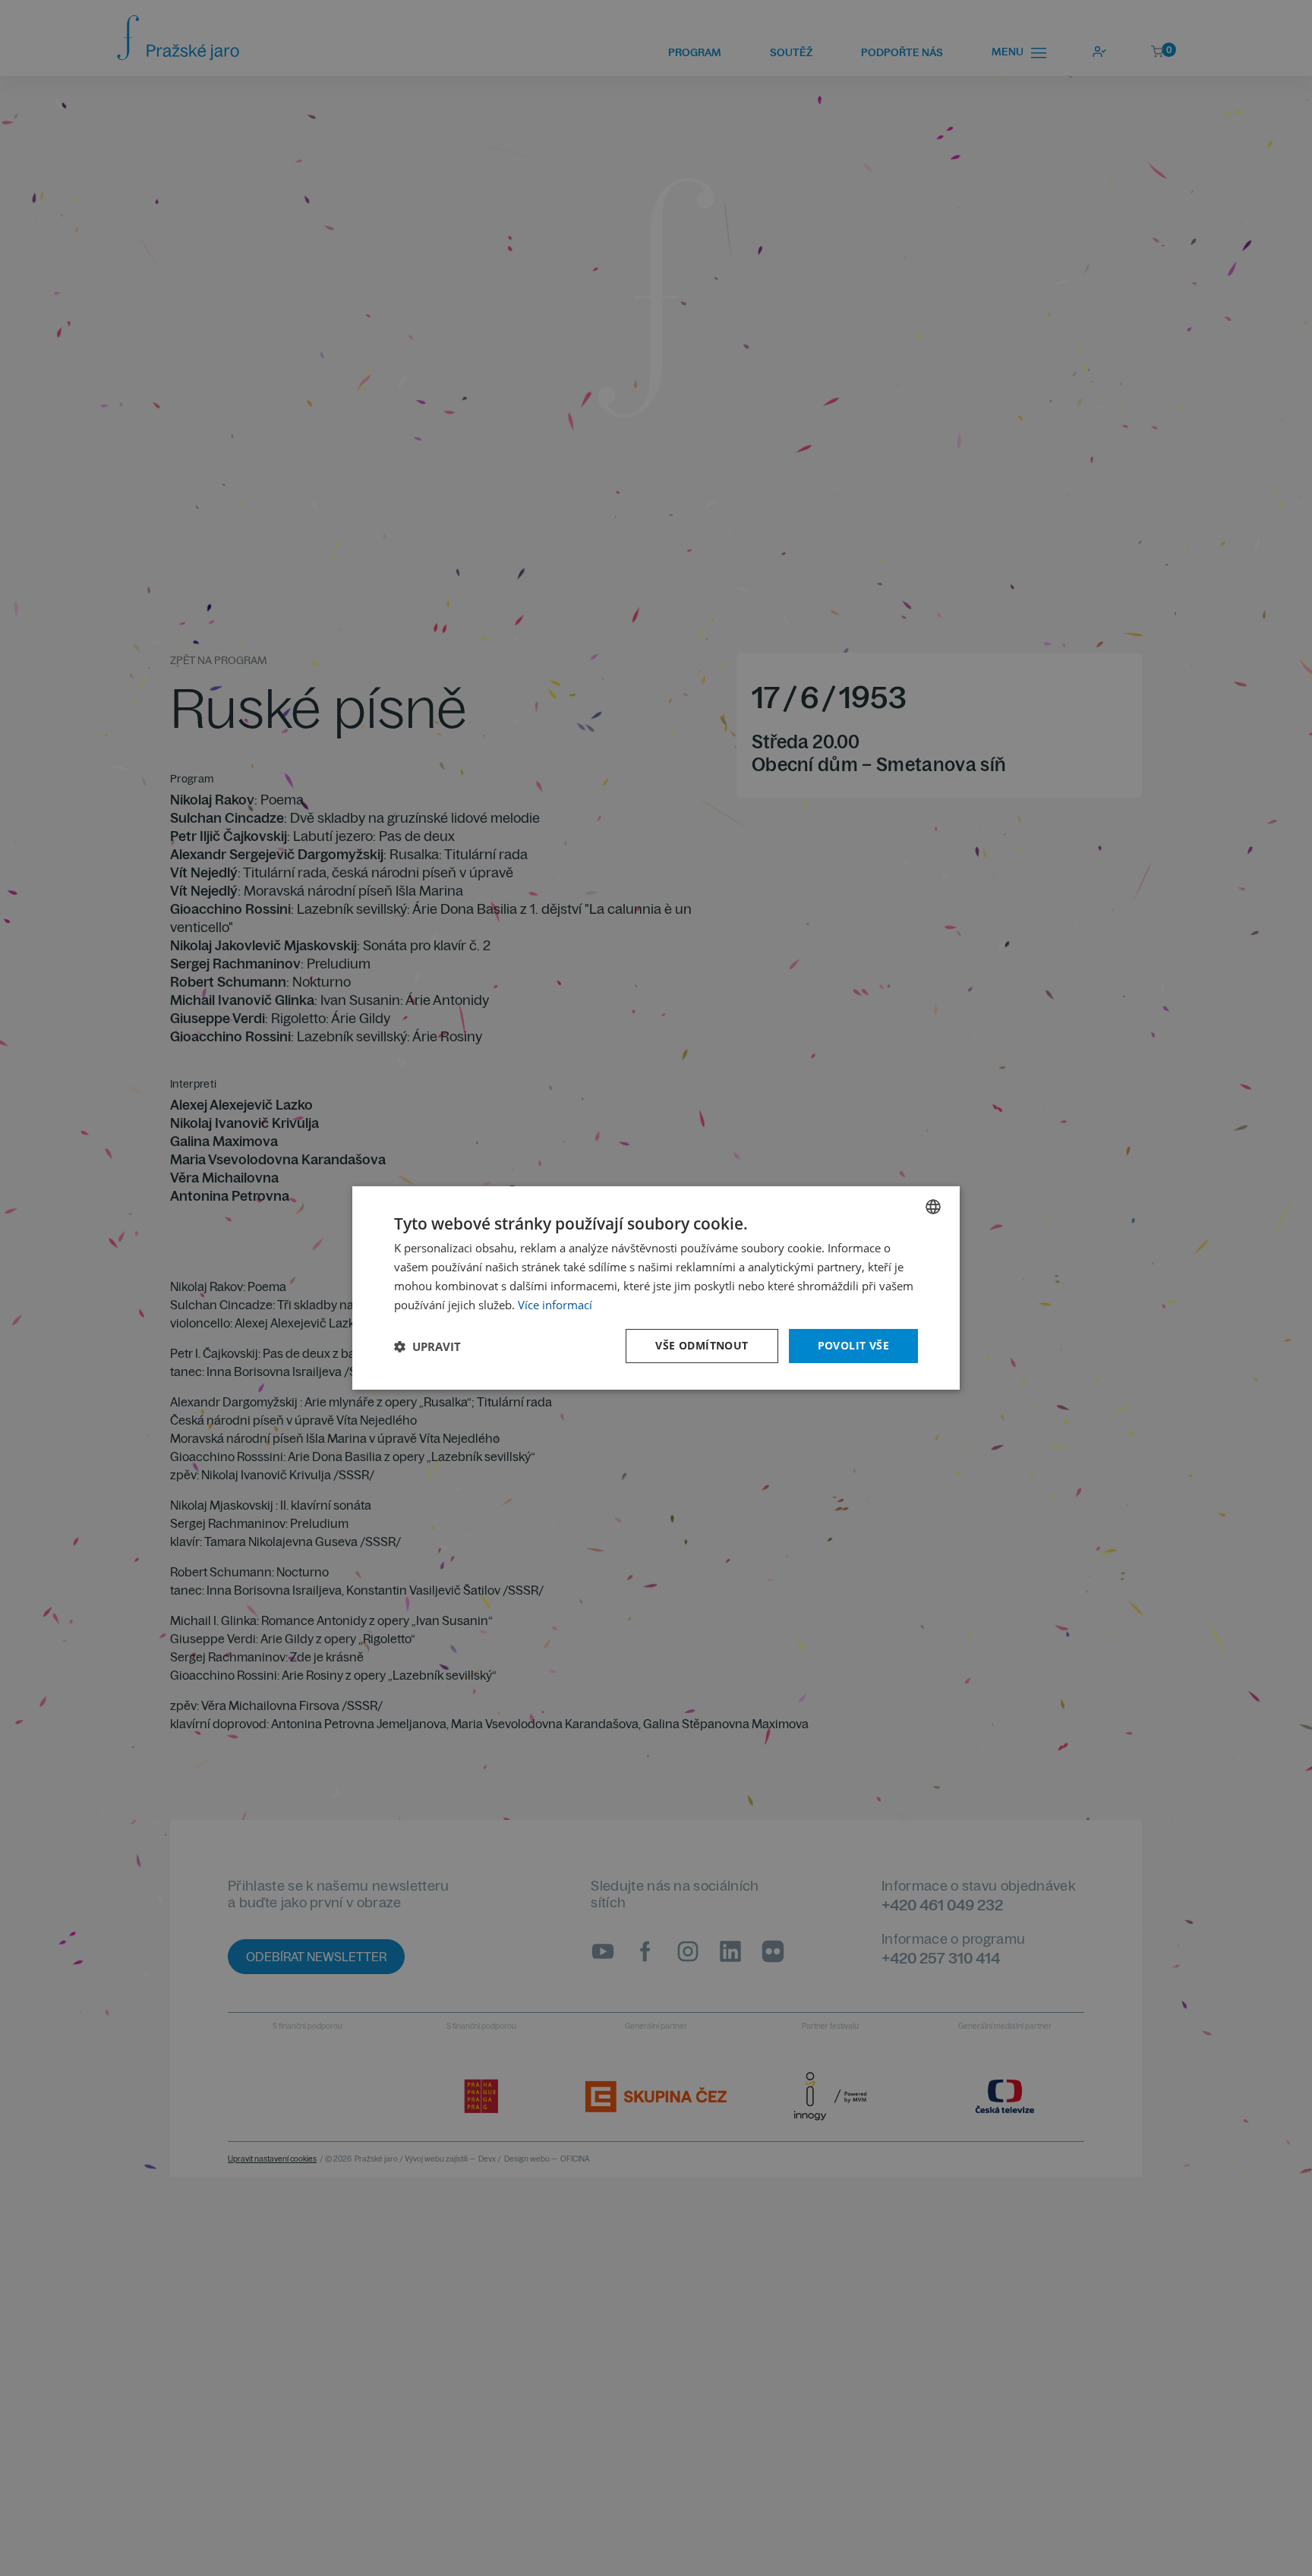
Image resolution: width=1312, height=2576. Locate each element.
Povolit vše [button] (853, 1345)
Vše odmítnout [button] (702, 1345)
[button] (427, 1346)
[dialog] (656, 1288)
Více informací (555, 1305)
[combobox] (933, 1207)
